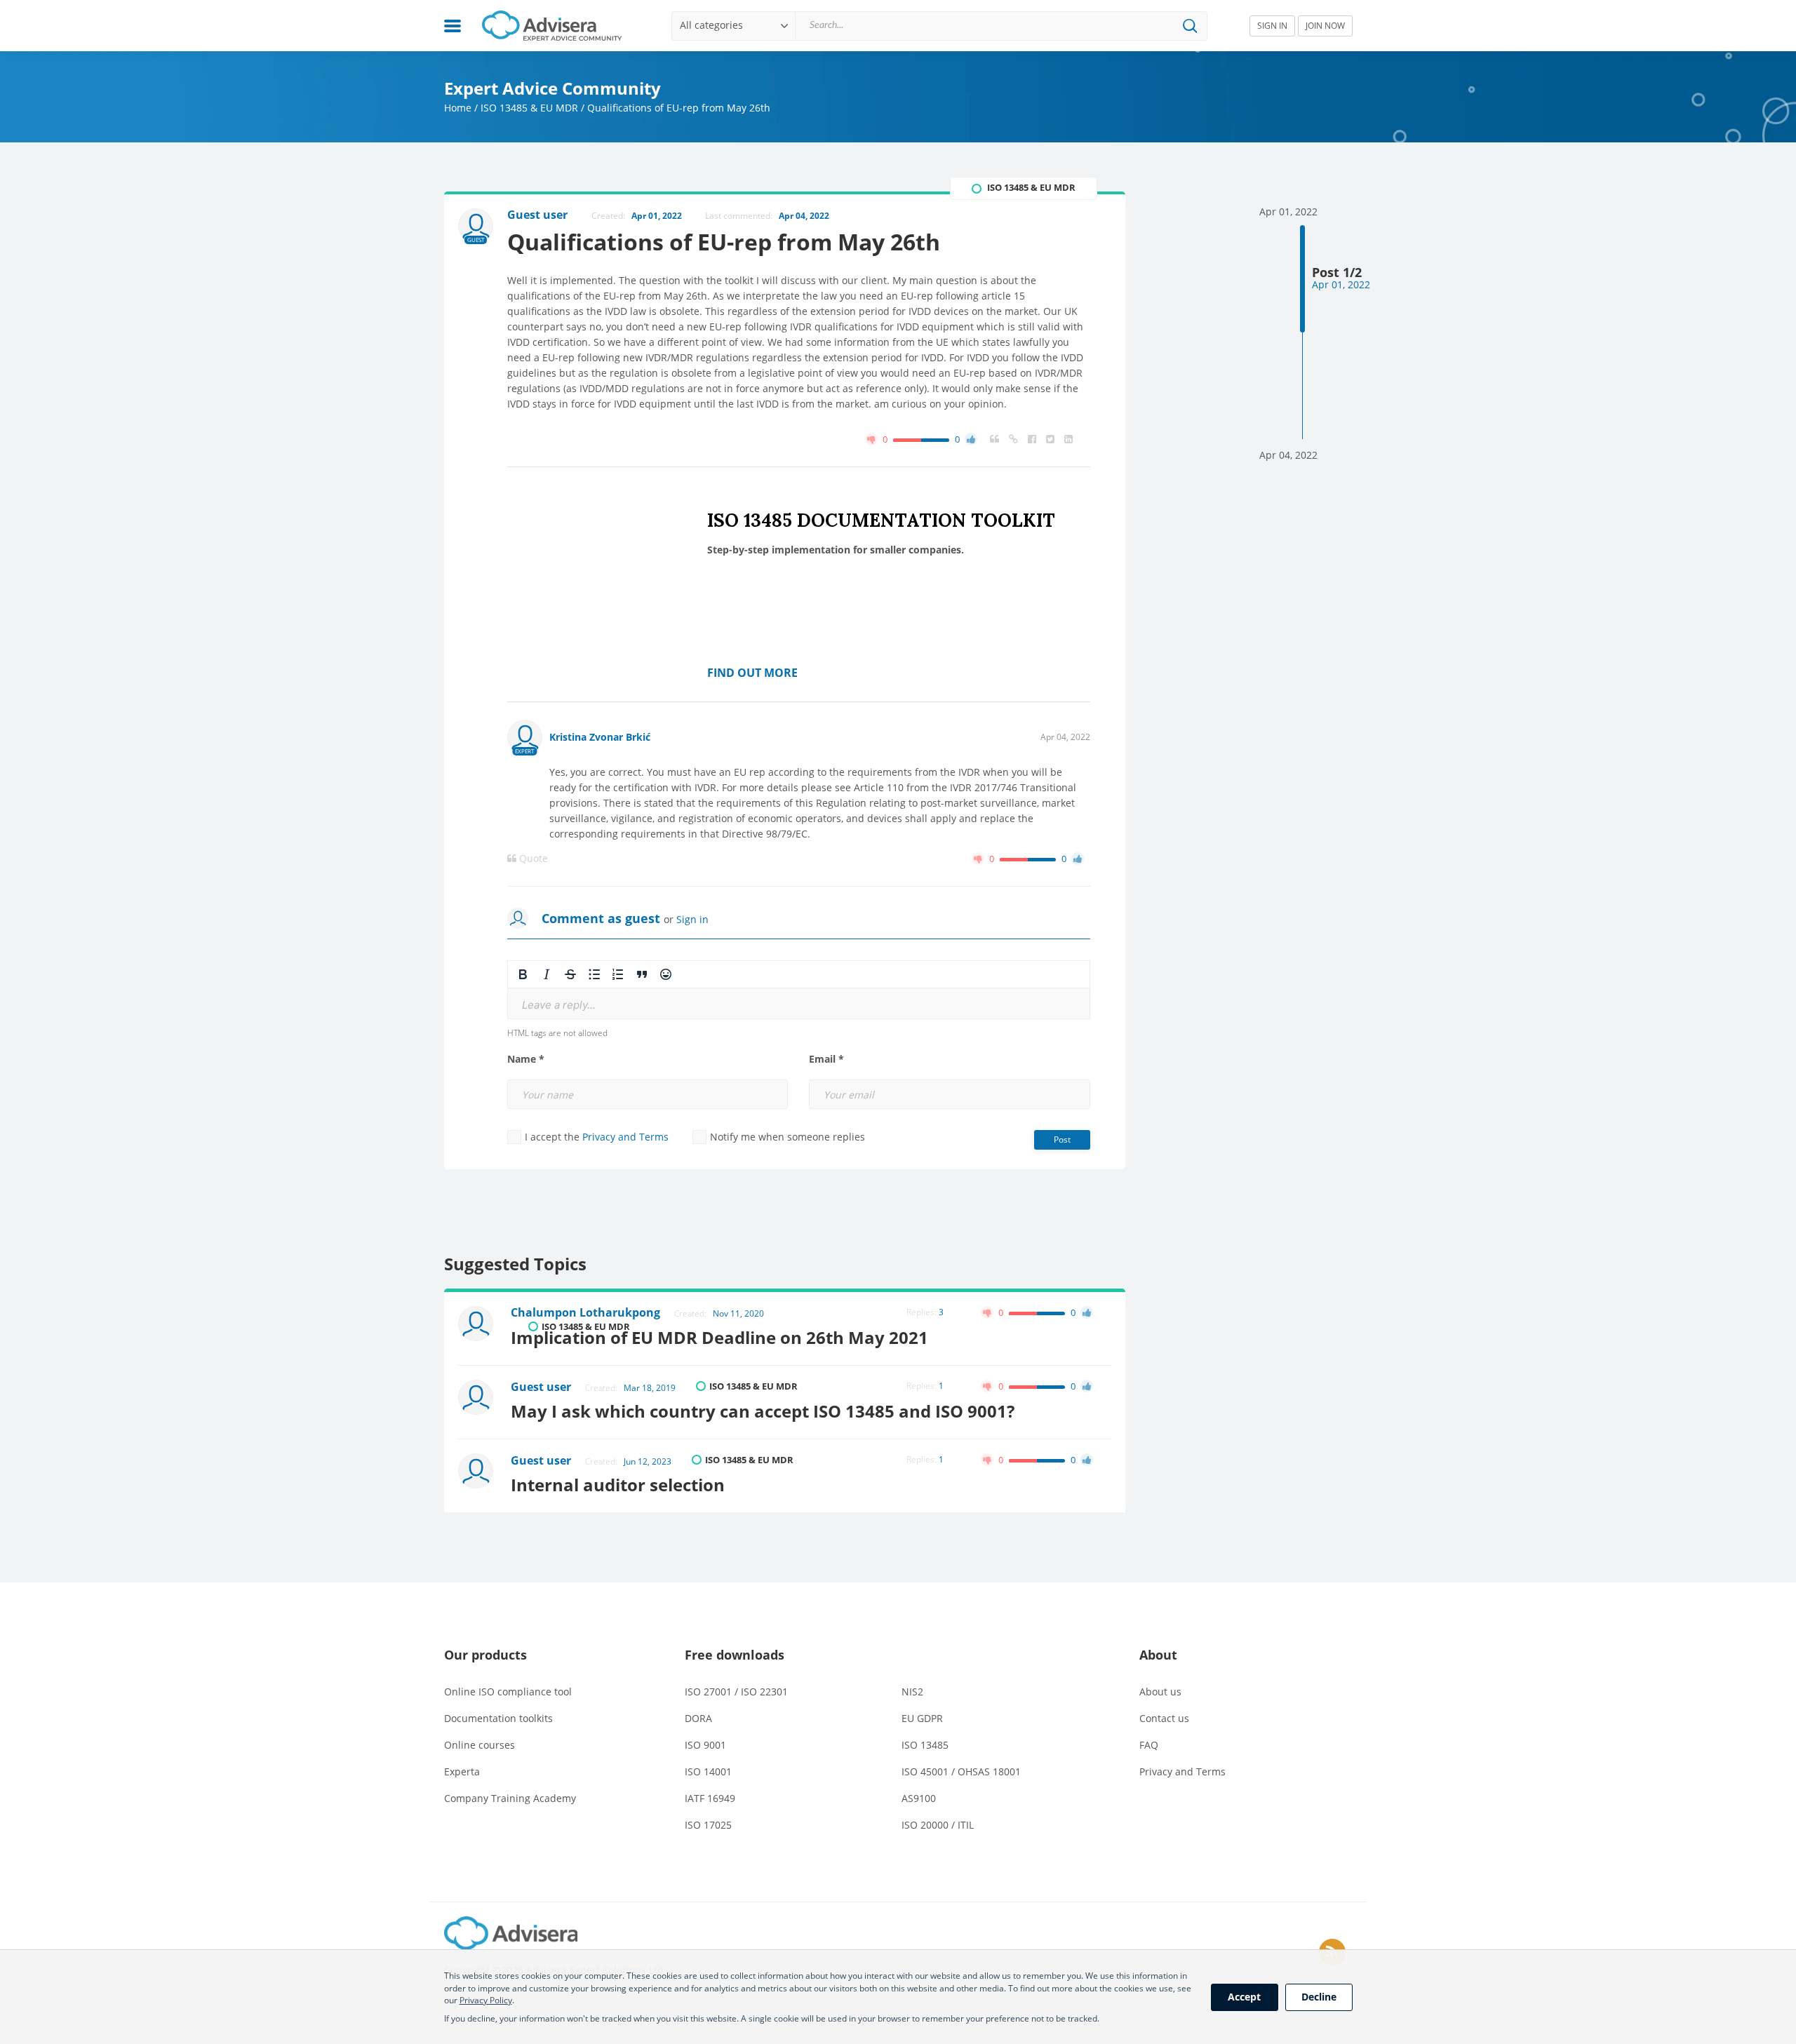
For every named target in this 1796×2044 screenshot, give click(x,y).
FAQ (1149, 1745)
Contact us (1164, 1718)
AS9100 (919, 1798)
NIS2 (912, 1692)
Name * (526, 1059)
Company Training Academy (510, 1798)
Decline (1319, 1997)
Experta (462, 1771)
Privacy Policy (486, 2000)
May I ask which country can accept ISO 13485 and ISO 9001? (763, 1411)
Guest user (541, 1387)
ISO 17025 (708, 1825)
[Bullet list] (594, 974)
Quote (532, 859)
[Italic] (547, 974)
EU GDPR (922, 1718)
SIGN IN (1272, 26)
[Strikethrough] (570, 974)
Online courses (480, 1745)
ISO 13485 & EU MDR (529, 108)
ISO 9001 (705, 1745)
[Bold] (523, 974)
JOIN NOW (1325, 26)
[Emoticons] (666, 974)
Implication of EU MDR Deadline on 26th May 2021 (719, 1337)
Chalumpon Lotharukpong (585, 1312)
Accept (1244, 1997)
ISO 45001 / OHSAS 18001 (961, 1771)
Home (458, 108)
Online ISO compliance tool (508, 1692)
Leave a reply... (559, 1005)
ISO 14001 (708, 1771)
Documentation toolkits (498, 1718)
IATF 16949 (710, 1798)
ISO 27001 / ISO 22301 (736, 1692)
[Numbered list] (618, 974)
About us (1160, 1692)
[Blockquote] (642, 974)
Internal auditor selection (618, 1485)
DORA (698, 1718)
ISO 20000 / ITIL (938, 1825)
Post (1062, 1139)
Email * (826, 1059)
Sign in (692, 919)
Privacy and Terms (625, 1137)
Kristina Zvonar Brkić (600, 737)
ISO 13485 (925, 1745)
